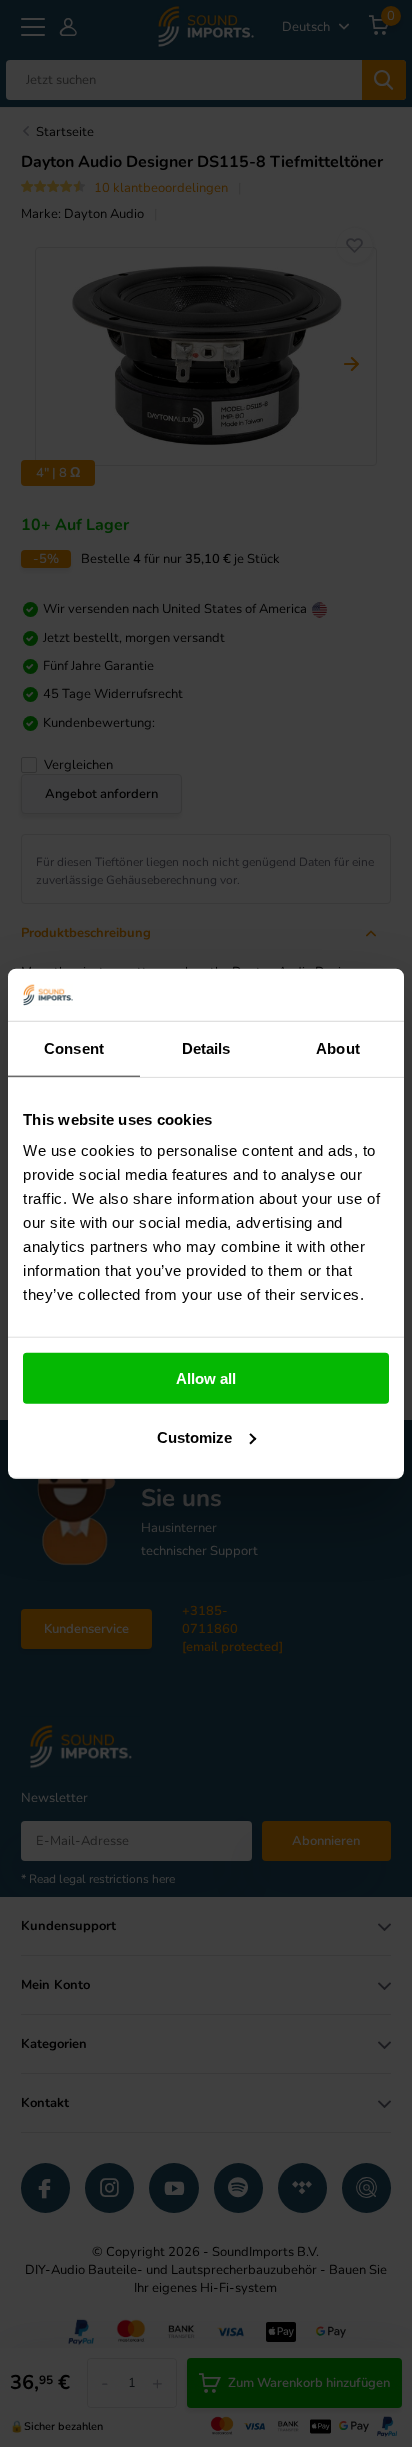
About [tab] (338, 1048)
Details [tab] (206, 1048)
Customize (194, 1437)
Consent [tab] (74, 1048)
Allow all (206, 1378)
